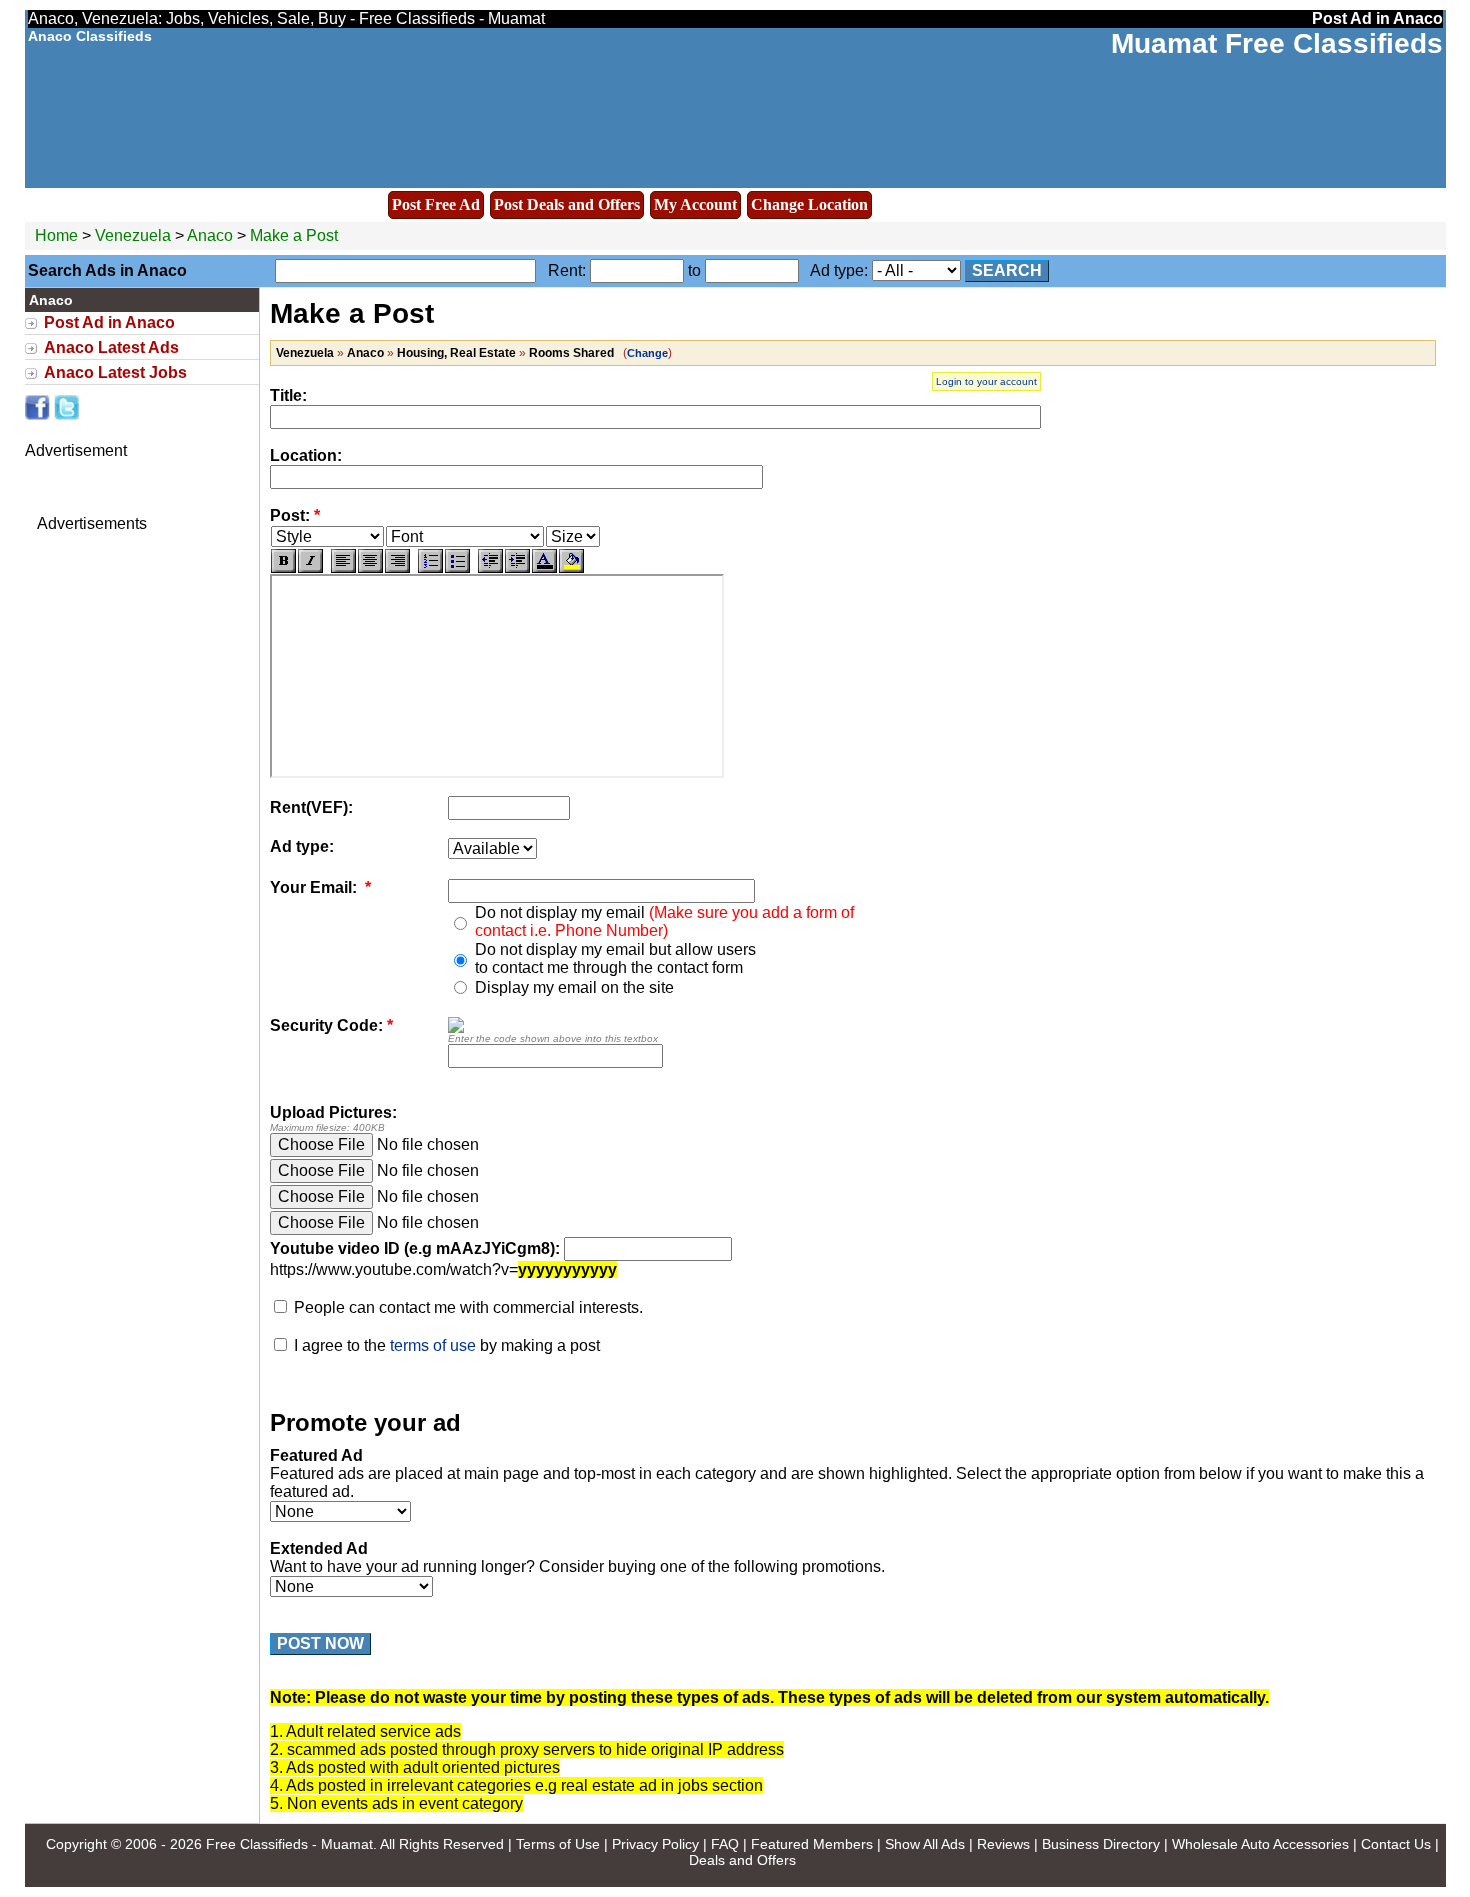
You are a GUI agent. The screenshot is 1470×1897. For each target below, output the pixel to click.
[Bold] (283, 561)
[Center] (370, 561)
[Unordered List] (457, 561)
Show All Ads (925, 1844)
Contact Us (1396, 1844)
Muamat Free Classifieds (1277, 43)
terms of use (433, 1345)
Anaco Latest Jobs (115, 372)
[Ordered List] (430, 561)
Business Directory (1101, 1844)
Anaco (212, 235)
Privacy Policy (655, 1844)
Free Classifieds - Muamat (289, 1844)
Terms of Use (558, 1844)
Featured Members (812, 1844)
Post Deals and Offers (567, 204)
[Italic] (310, 561)
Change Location (809, 204)
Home (56, 235)
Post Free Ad (436, 204)
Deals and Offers (742, 1860)
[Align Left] (343, 561)
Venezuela (133, 235)
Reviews (1003, 1844)
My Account (695, 204)
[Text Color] (544, 561)
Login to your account (986, 381)
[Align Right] (397, 561)
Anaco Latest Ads (111, 347)
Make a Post (294, 235)
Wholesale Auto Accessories (1260, 1844)
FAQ (725, 1844)
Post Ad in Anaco (109, 322)
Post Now (320, 1643)
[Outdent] (490, 561)
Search (1007, 270)
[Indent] (517, 561)
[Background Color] (571, 561)
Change (647, 353)
